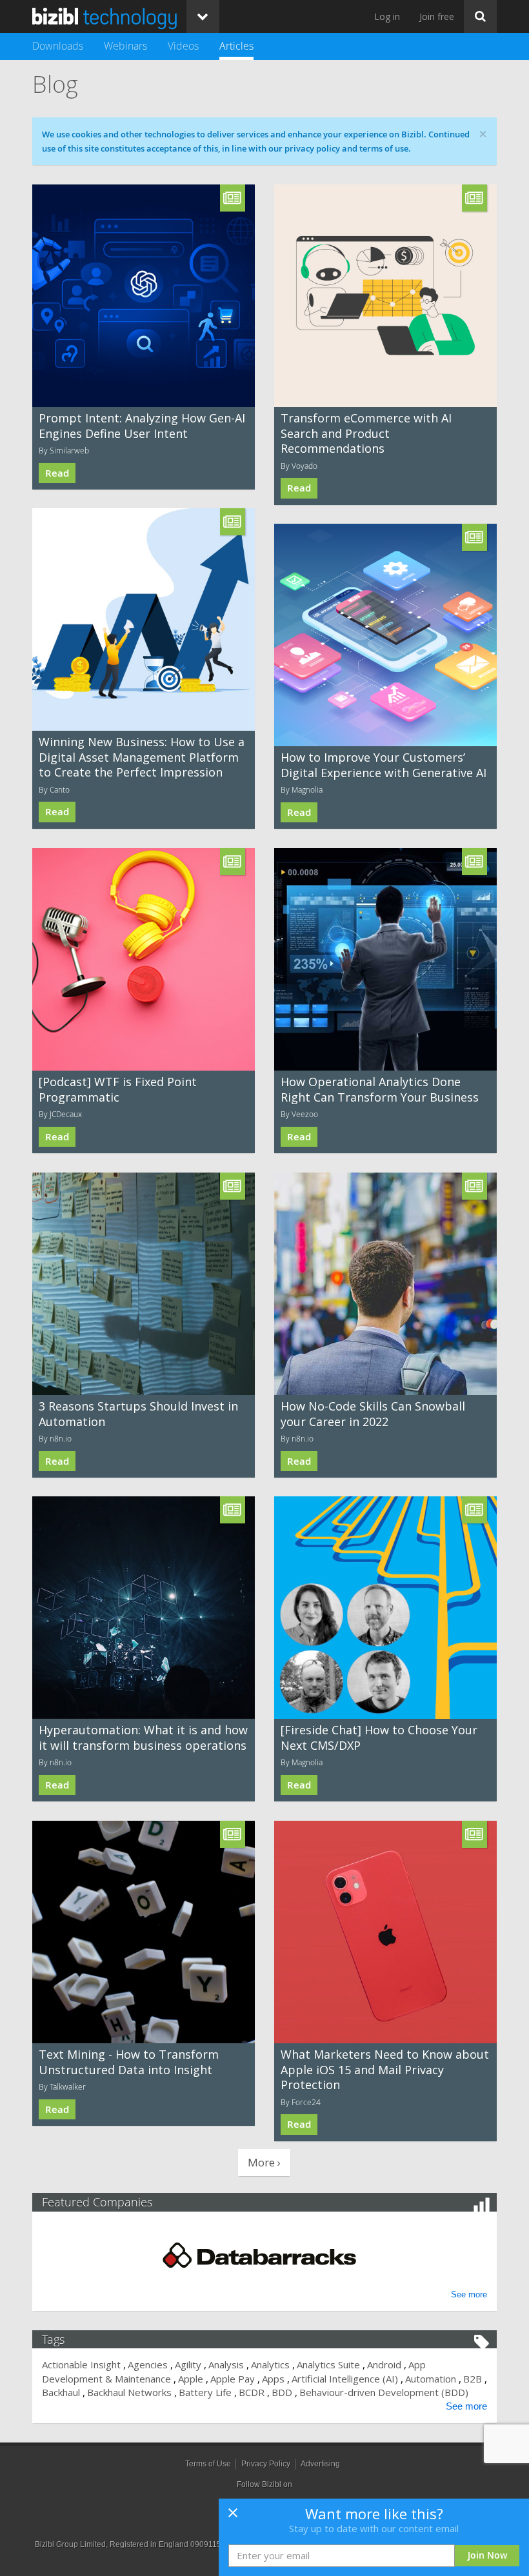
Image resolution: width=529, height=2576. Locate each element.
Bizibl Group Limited (70, 2544)
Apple (191, 2379)
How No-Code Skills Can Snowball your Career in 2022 (373, 1413)
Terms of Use (208, 2464)
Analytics (270, 2364)
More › (264, 2162)
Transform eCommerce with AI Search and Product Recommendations (366, 433)
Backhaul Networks (129, 2392)
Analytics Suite (328, 2364)
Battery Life (205, 2392)
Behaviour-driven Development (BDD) (384, 2392)
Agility (188, 2364)
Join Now (487, 2555)
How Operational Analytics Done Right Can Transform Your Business (380, 1089)
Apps (273, 2379)
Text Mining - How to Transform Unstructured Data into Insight (129, 2062)
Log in (387, 16)
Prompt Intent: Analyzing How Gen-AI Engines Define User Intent (142, 425)
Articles (236, 46)
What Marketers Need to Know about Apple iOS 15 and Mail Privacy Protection (385, 2069)
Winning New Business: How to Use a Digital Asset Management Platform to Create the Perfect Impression (142, 757)
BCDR (252, 2392)
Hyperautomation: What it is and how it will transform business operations (143, 1737)
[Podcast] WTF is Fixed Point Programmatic (118, 1089)
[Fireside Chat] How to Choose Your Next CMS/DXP (379, 1737)
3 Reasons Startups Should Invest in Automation (138, 1413)
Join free (437, 16)
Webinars (125, 46)
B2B (473, 2379)
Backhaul (61, 2392)
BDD (282, 2392)
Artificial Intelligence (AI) (345, 2379)
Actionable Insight (81, 2364)
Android (384, 2364)
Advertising (320, 2464)
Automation (431, 2379)
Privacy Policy (266, 2464)
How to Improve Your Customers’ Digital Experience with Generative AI (384, 765)
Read (57, 473)
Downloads (58, 46)
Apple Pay (233, 2379)
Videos (183, 46)
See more (469, 2294)
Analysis (226, 2364)
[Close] (233, 2517)
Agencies (148, 2364)
